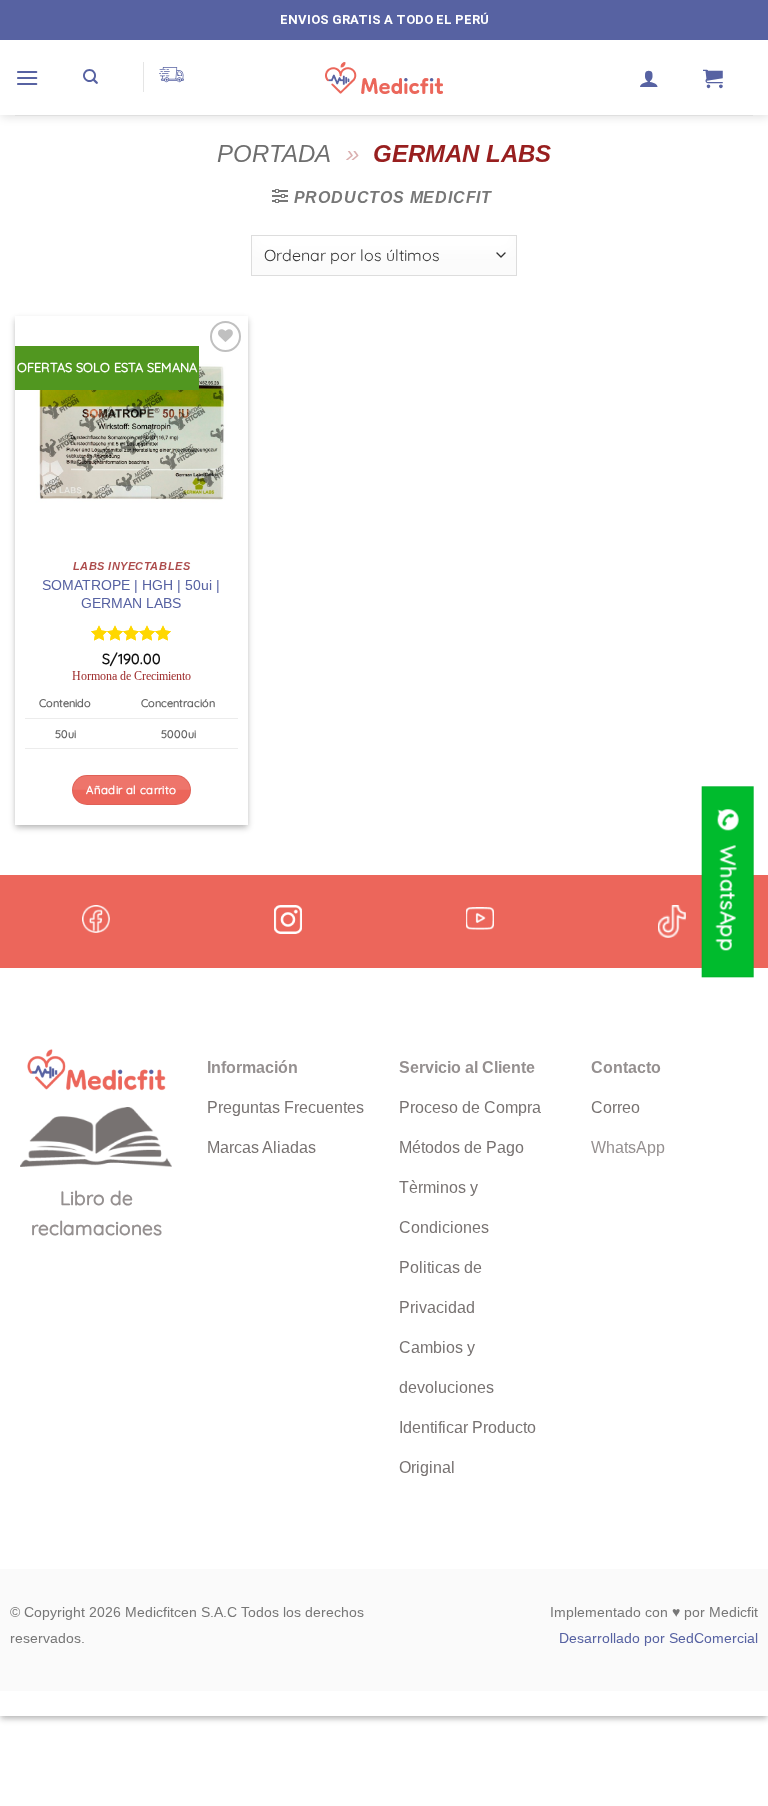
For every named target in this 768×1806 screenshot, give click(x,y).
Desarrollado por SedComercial (658, 1638)
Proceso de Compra (470, 1107)
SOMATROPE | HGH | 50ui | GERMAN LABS (131, 594)
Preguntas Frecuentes (285, 1107)
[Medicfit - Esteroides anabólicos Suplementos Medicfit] (384, 78)
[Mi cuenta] (649, 78)
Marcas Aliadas (261, 1147)
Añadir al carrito (131, 789)
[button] (27, 77)
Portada (274, 153)
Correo (615, 1107)
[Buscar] (90, 77)
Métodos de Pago (461, 1147)
